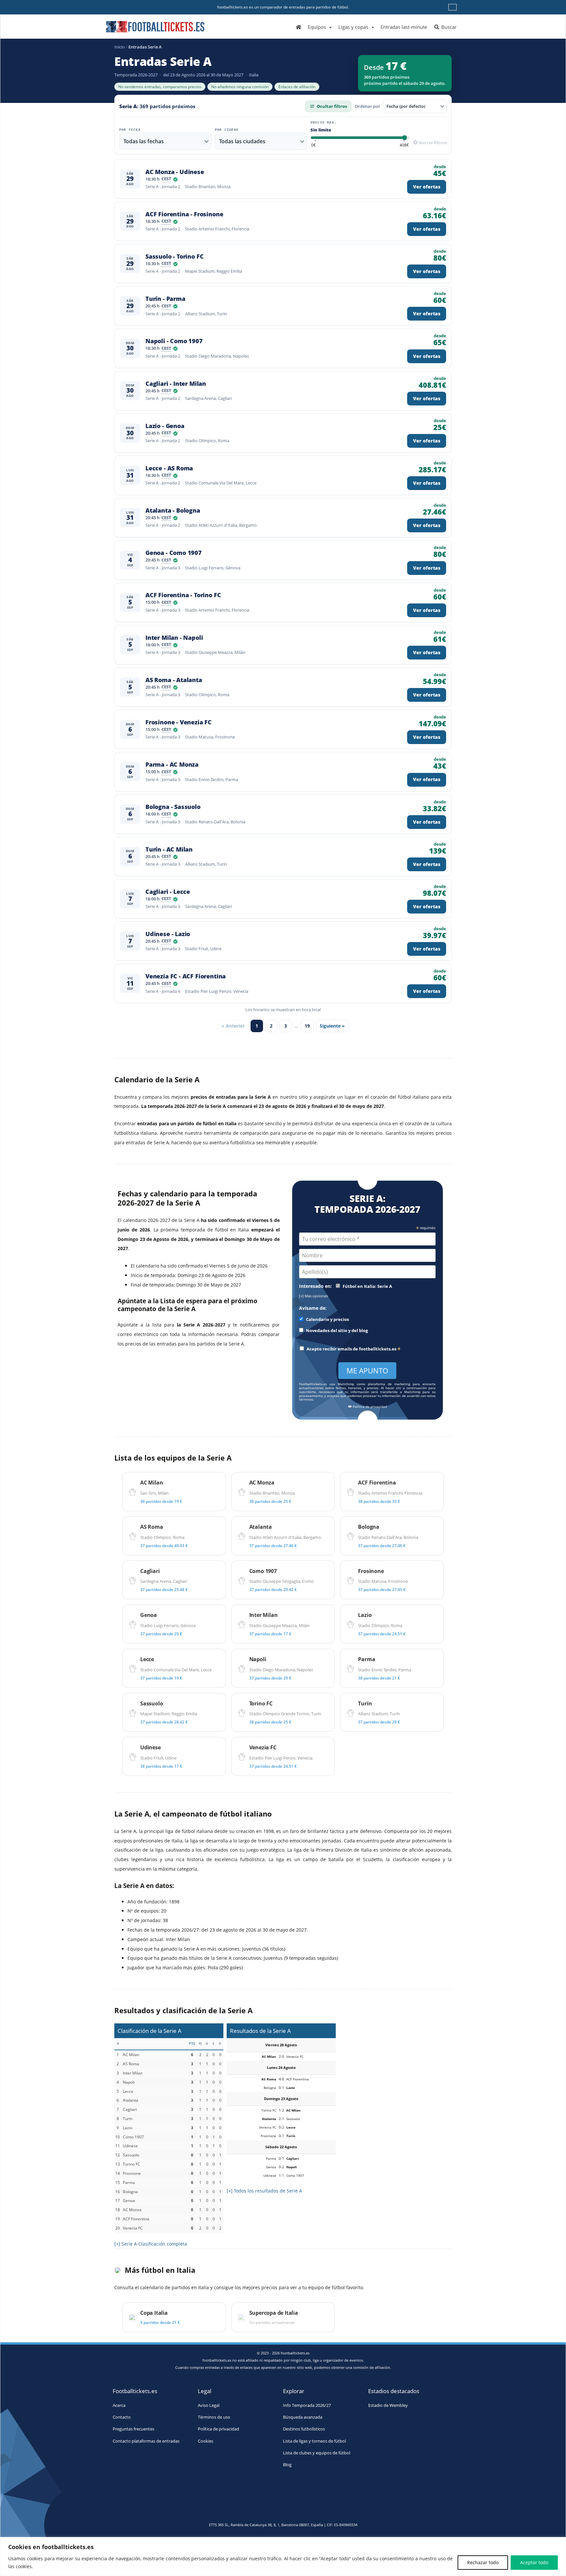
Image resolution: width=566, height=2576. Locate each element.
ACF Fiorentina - (184, 214)
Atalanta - (173, 511)
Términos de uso (214, 2417)
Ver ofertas (427, 187)
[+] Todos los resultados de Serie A (264, 2191)
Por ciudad (227, 130)
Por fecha (130, 130)
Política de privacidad (369, 1407)
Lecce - (169, 468)
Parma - (172, 765)
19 (307, 1026)
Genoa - (174, 553)
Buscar (448, 27)
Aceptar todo (534, 2562)
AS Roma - (174, 680)
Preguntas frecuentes (133, 2429)
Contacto (122, 2417)
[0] (313, 145)
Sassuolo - (174, 256)
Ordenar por (368, 106)
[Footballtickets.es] (155, 24)
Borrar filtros (432, 143)
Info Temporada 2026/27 (307, 2405)
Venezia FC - (186, 976)
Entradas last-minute (404, 27)
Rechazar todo (483, 2562)
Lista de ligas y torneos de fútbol (314, 2441)
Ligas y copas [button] (353, 27)
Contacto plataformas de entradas (146, 2441)
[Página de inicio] (299, 27)
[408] (404, 145)
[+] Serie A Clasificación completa (151, 2244)
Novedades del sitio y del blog (336, 1331)
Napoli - (174, 341)
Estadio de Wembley (388, 2405)
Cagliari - (176, 384)
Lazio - (165, 426)
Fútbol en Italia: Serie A (367, 1286)
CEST (166, 179)
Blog (287, 2465)
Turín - (165, 299)
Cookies (206, 2441)
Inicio (120, 47)
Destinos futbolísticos (304, 2429)
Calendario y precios (327, 1319)
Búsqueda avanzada (303, 2417)
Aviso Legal (209, 2405)
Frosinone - (179, 722)
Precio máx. (323, 123)
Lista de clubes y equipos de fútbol (317, 2453)
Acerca (119, 2405)
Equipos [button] (317, 27)
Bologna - (173, 807)
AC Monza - (175, 172)
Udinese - (168, 934)
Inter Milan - (174, 638)
